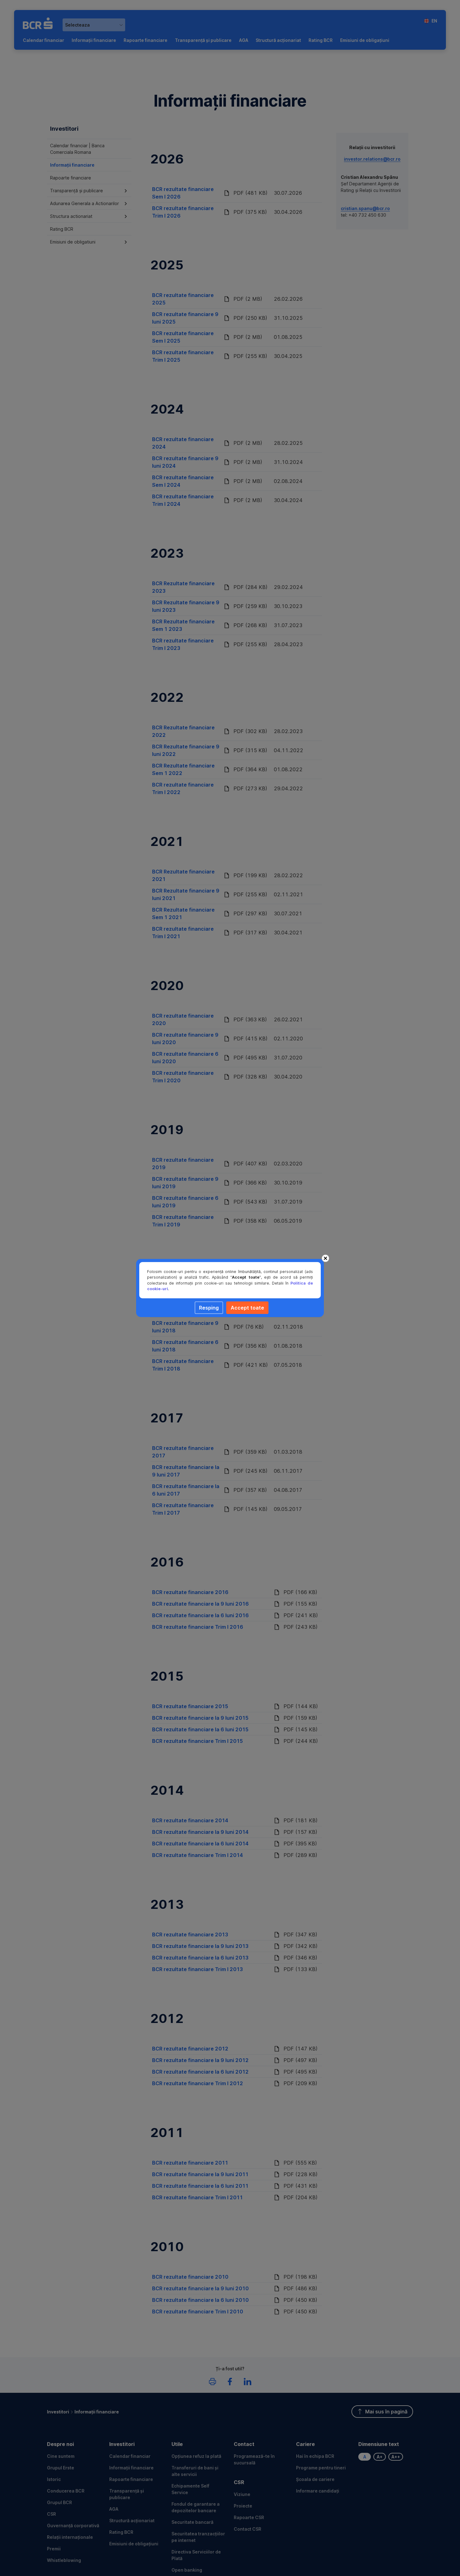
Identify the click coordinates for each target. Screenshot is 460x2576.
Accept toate (247, 1308)
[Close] (325, 1258)
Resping (209, 1308)
